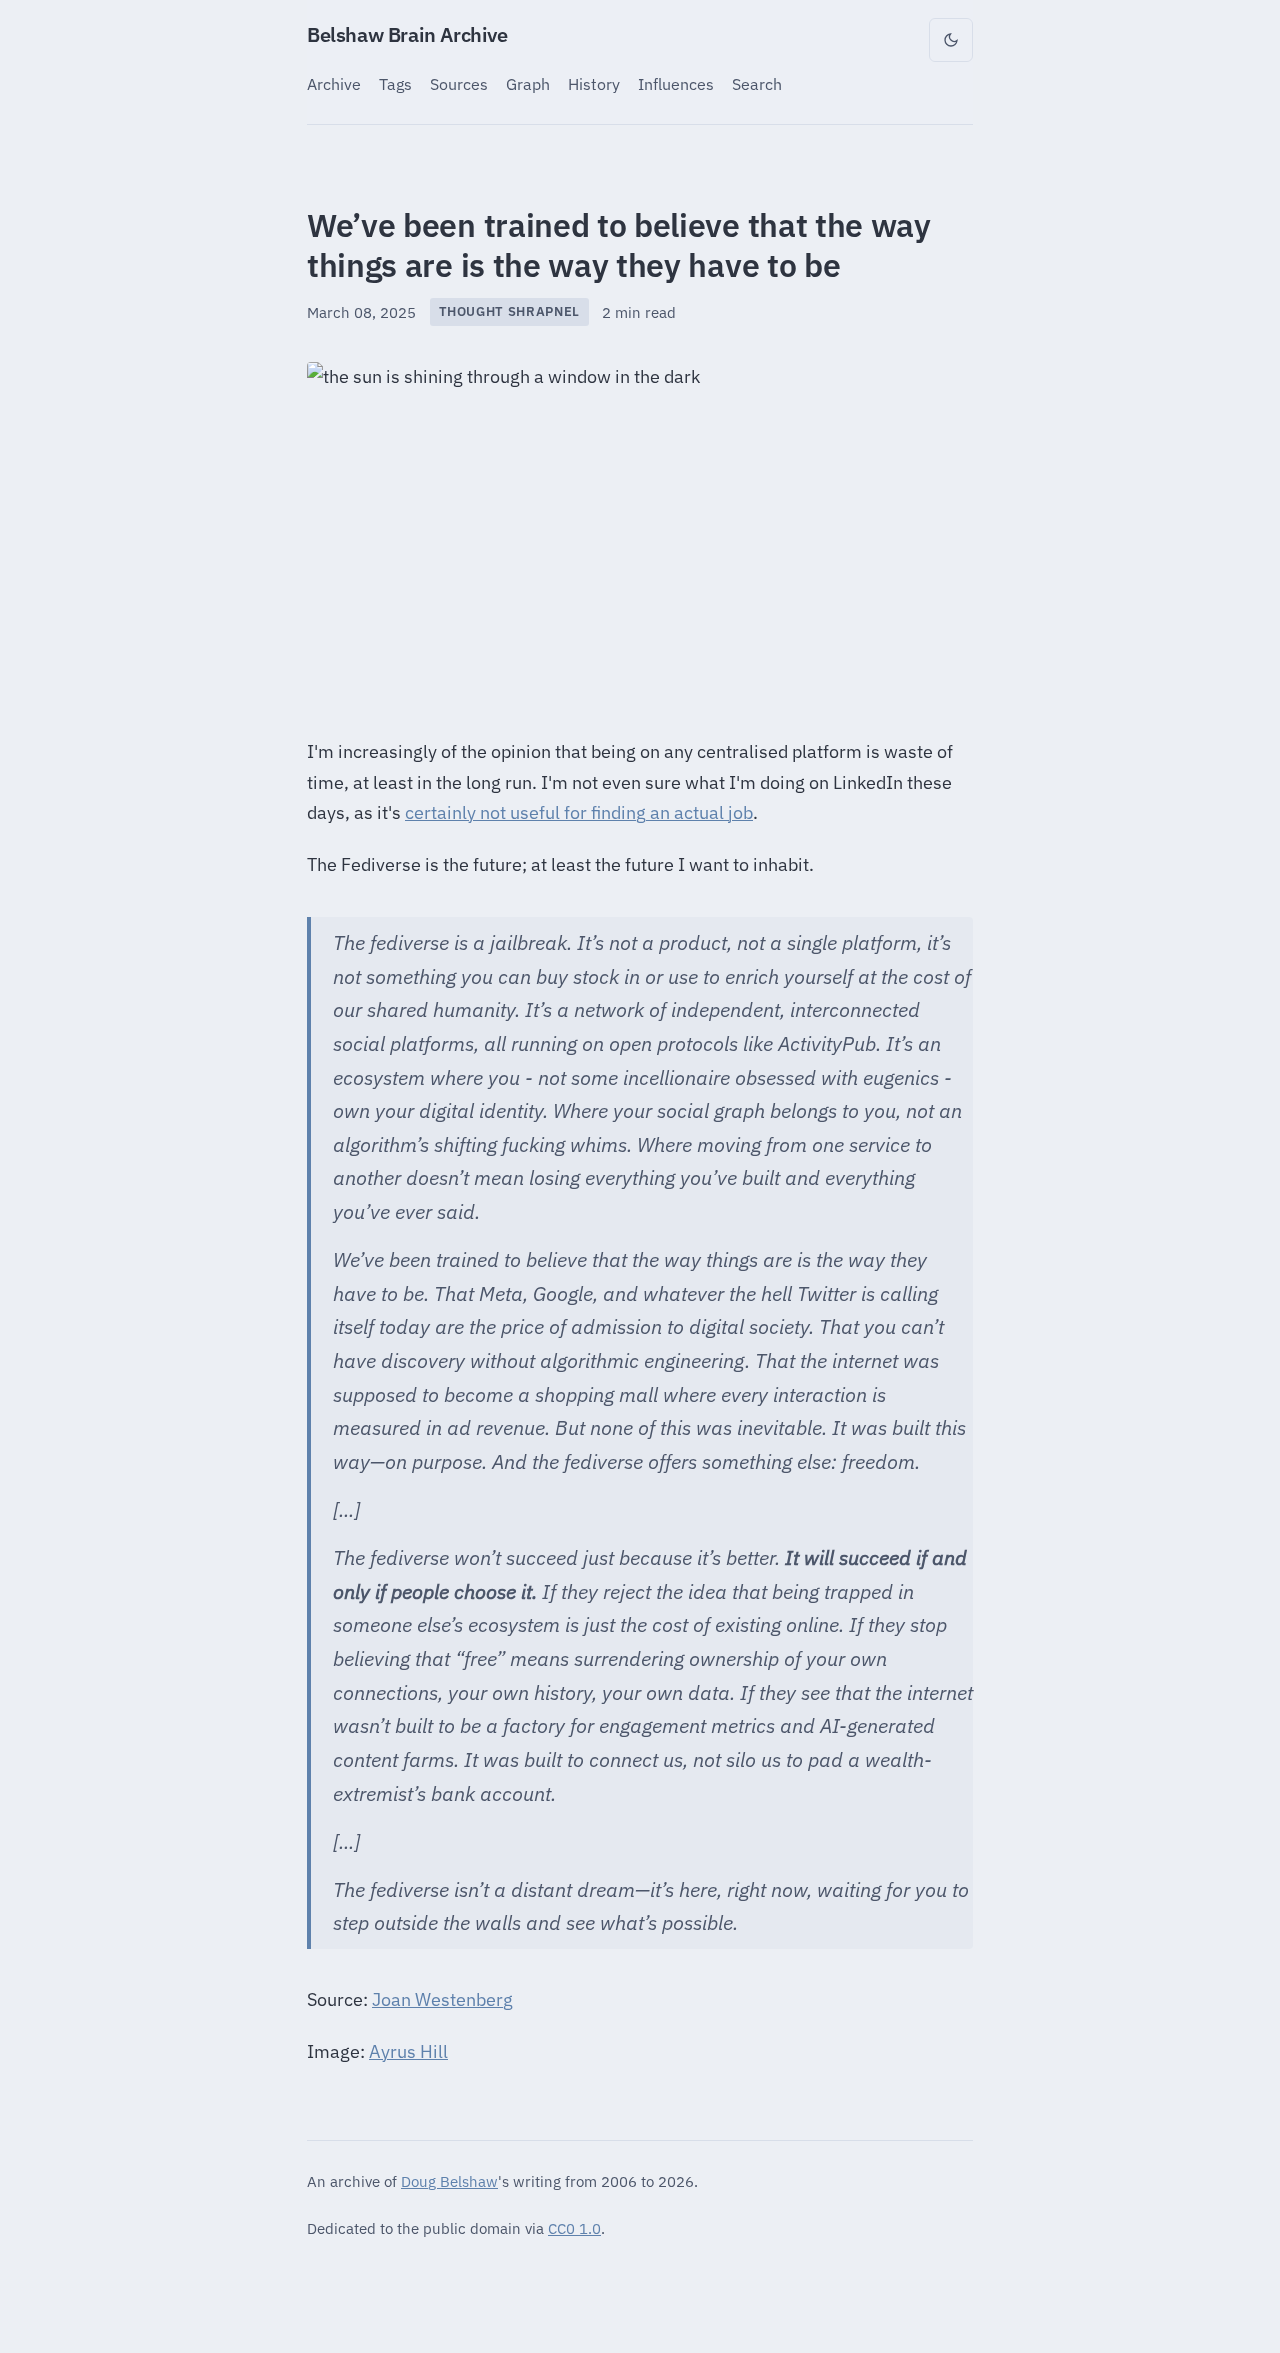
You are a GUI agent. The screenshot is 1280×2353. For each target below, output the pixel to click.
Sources (459, 83)
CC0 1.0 (574, 2228)
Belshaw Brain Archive (407, 34)
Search (757, 83)
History (594, 83)
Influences (676, 83)
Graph (528, 83)
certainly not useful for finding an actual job (579, 812)
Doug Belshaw (449, 2181)
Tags (395, 83)
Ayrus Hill (408, 2051)
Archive (334, 83)
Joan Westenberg (442, 1999)
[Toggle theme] (951, 40)
